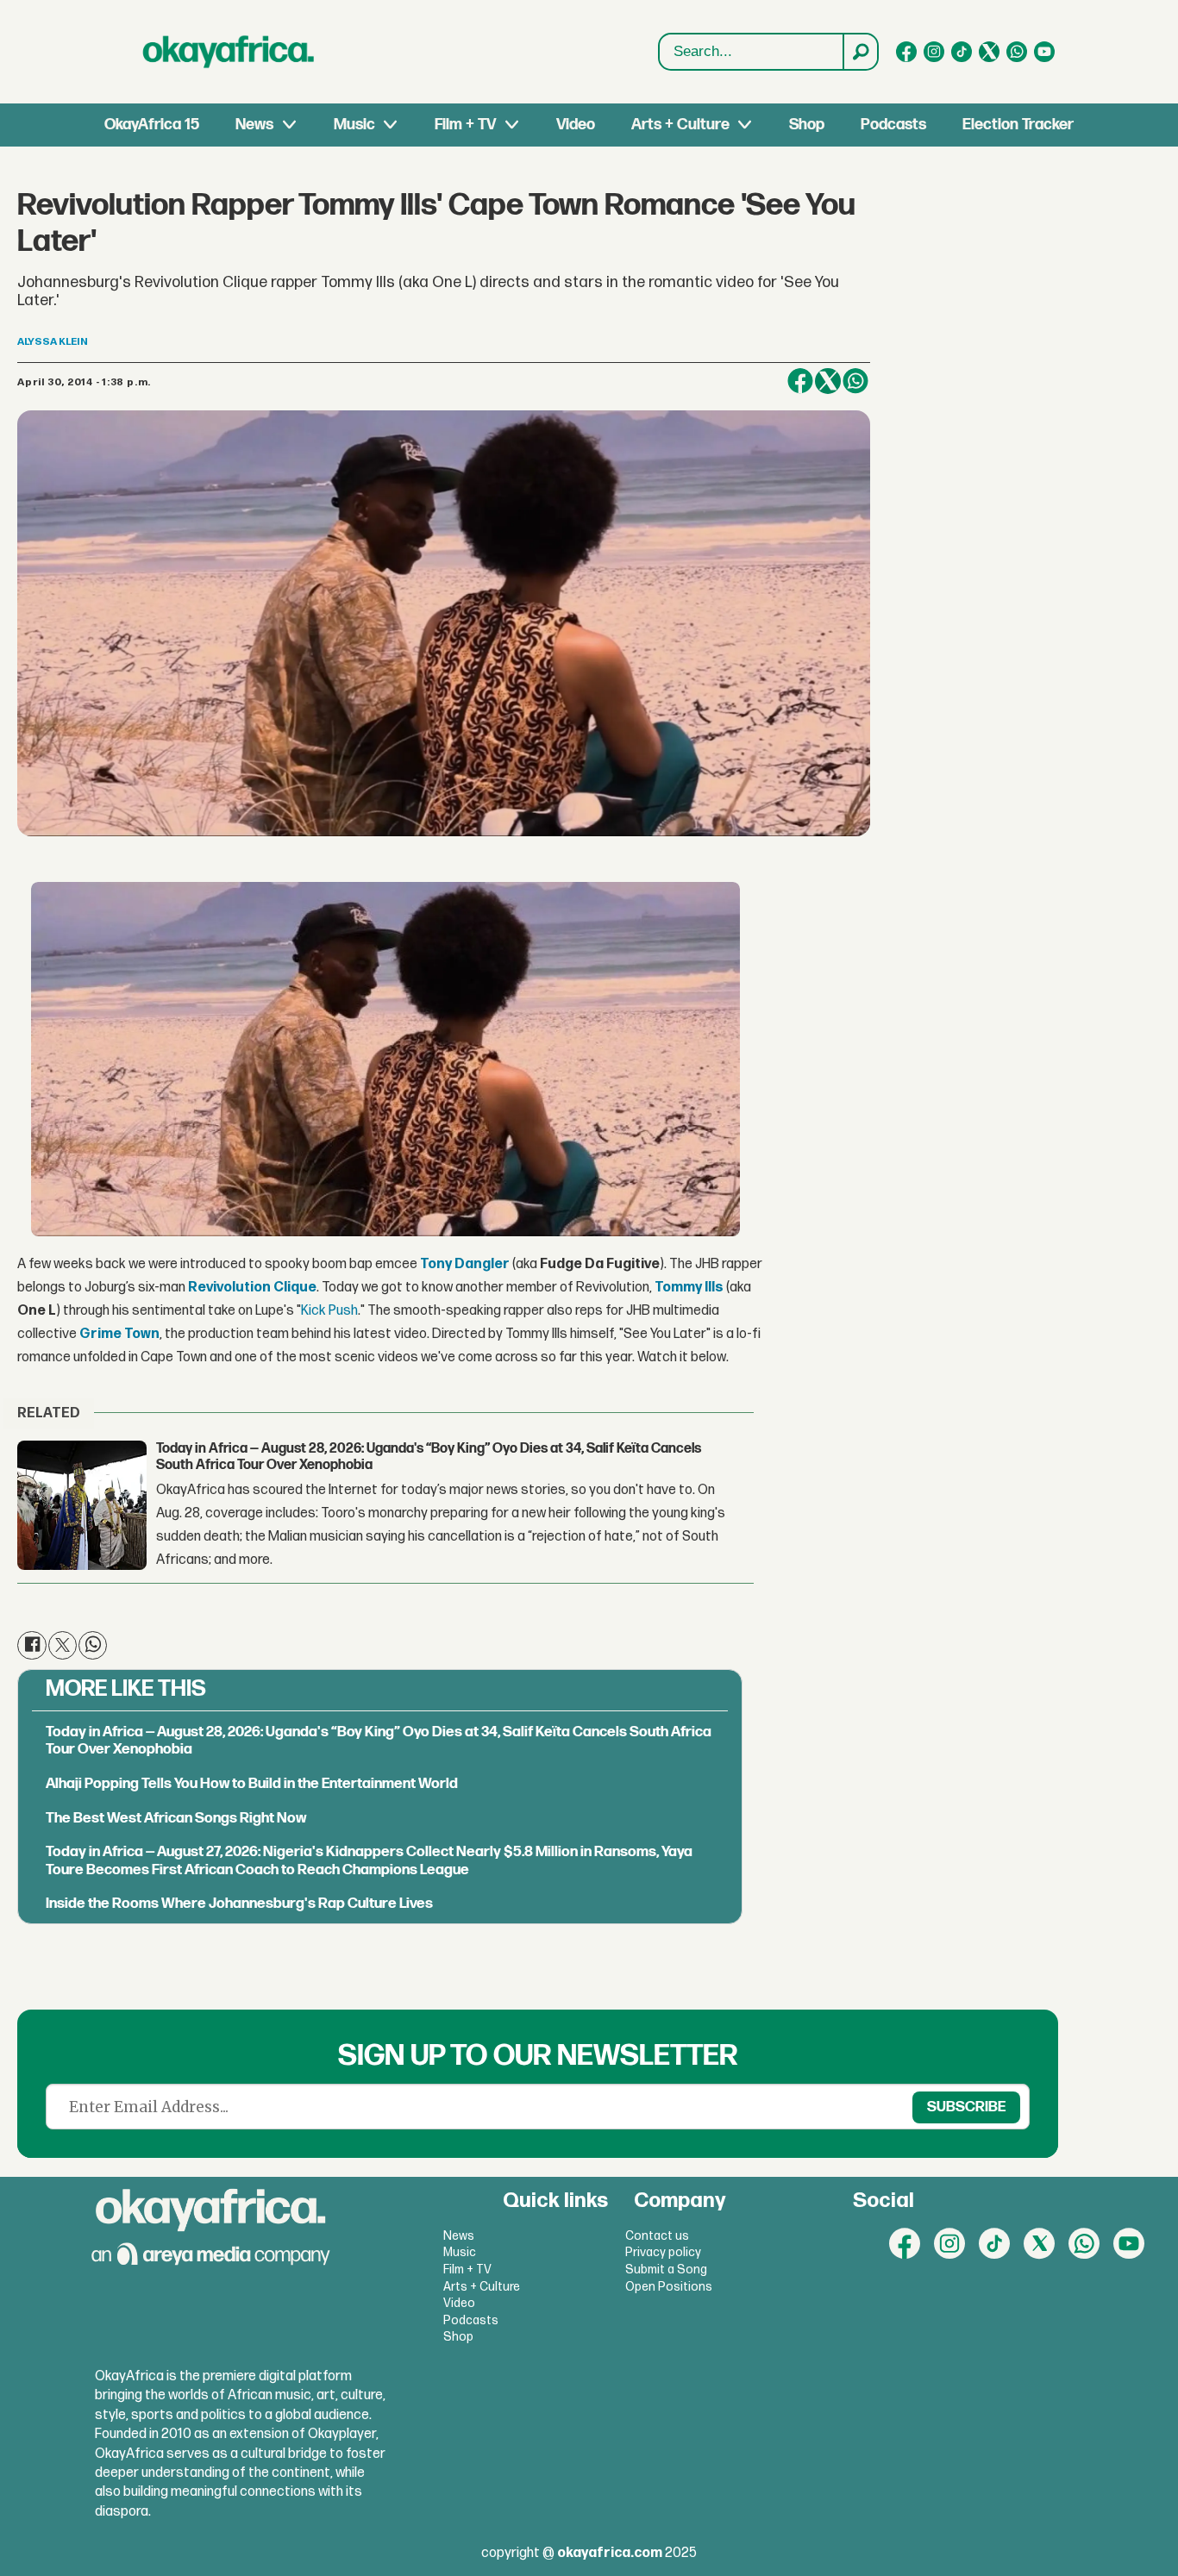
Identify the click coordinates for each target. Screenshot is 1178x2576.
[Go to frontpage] (229, 52)
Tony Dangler (465, 1264)
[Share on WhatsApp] (855, 381)
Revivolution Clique (252, 1288)
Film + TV (465, 125)
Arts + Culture (680, 125)
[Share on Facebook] (800, 381)
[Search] (860, 52)
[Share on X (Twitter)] (828, 381)
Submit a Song (666, 2270)
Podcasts (893, 125)
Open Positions (669, 2287)
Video (576, 125)
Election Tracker (1018, 125)
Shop (807, 125)
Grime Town (119, 1334)
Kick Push (329, 1311)
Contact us (657, 2236)
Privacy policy (663, 2252)
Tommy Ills (689, 1288)
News (254, 125)
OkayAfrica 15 (152, 125)
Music (354, 125)
